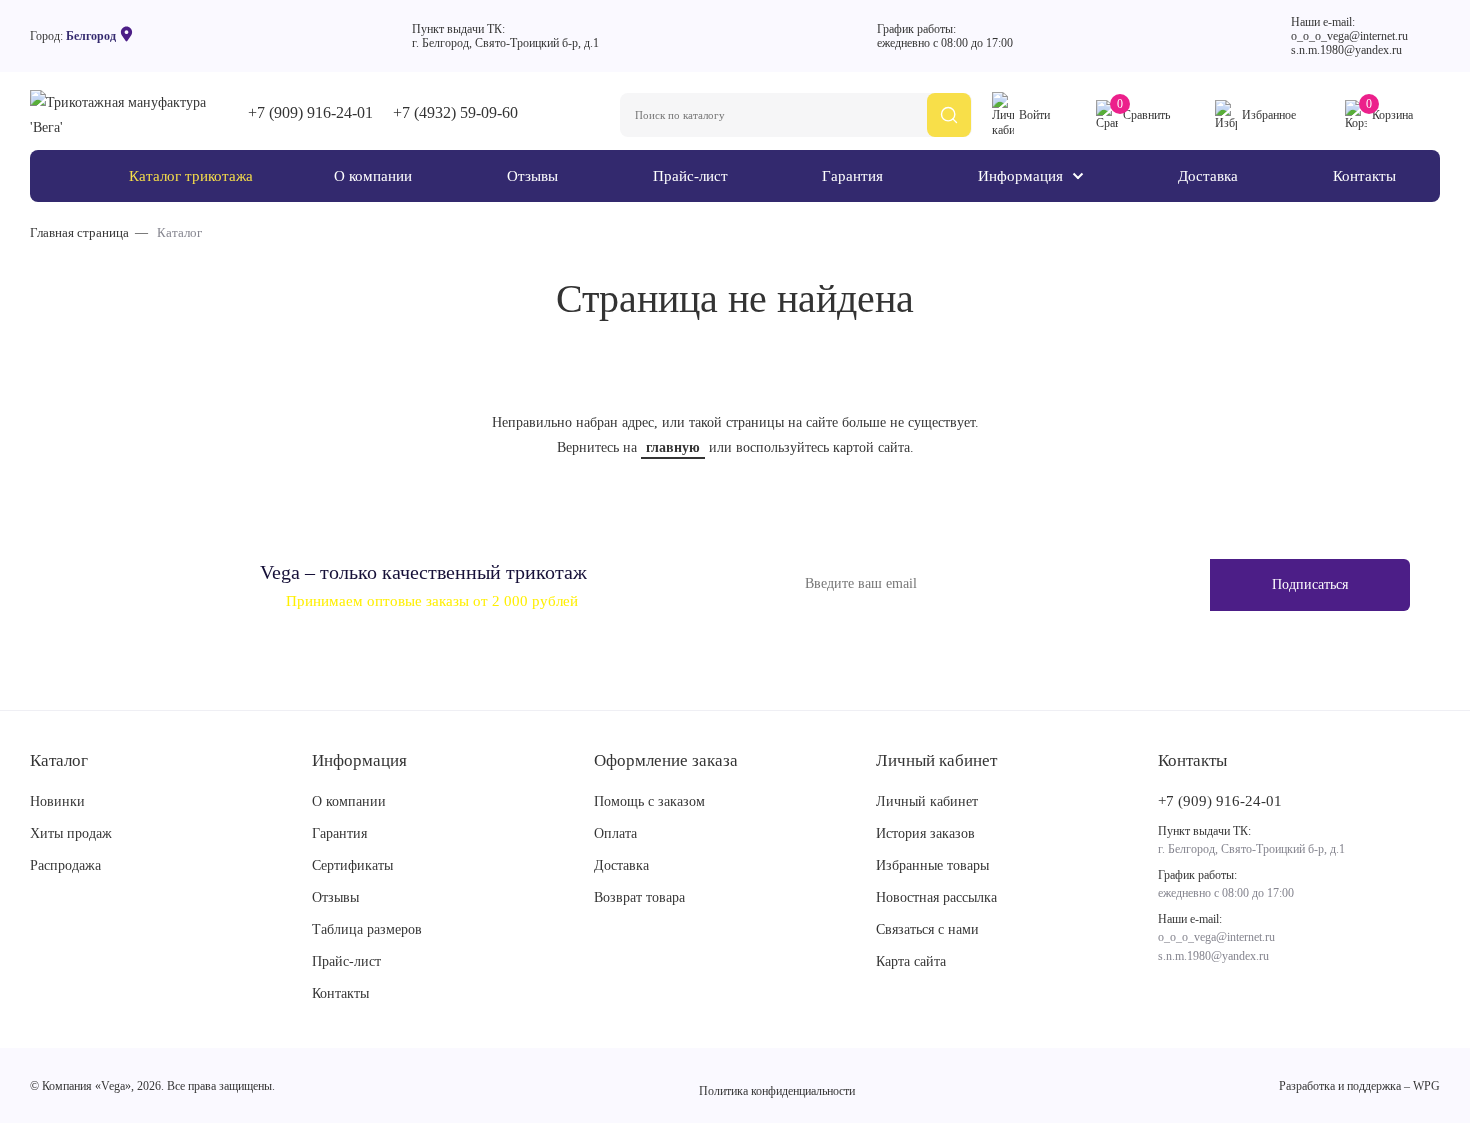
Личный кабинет (927, 801)
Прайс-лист (346, 961)
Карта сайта (911, 961)
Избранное (1269, 115)
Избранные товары (932, 865)
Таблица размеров (367, 929)
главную (673, 447)
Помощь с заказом (649, 801)
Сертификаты (352, 865)
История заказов (925, 833)
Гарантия (339, 833)
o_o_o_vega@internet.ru (1349, 36)
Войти (1034, 115)
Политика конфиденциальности (777, 1091)
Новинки (57, 801)
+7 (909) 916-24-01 (310, 112)
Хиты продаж (71, 833)
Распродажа (65, 865)
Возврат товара (639, 897)
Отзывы (335, 897)
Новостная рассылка (936, 897)
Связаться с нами (927, 929)
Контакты (340, 993)
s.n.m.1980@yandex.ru (1346, 50)
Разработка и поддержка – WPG (1359, 1086)
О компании (349, 801)
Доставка (621, 865)
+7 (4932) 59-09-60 (455, 112)
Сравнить (1143, 111)
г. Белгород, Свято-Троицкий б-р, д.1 (505, 43)
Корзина (1389, 111)
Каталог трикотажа (191, 176)
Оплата (615, 833)
